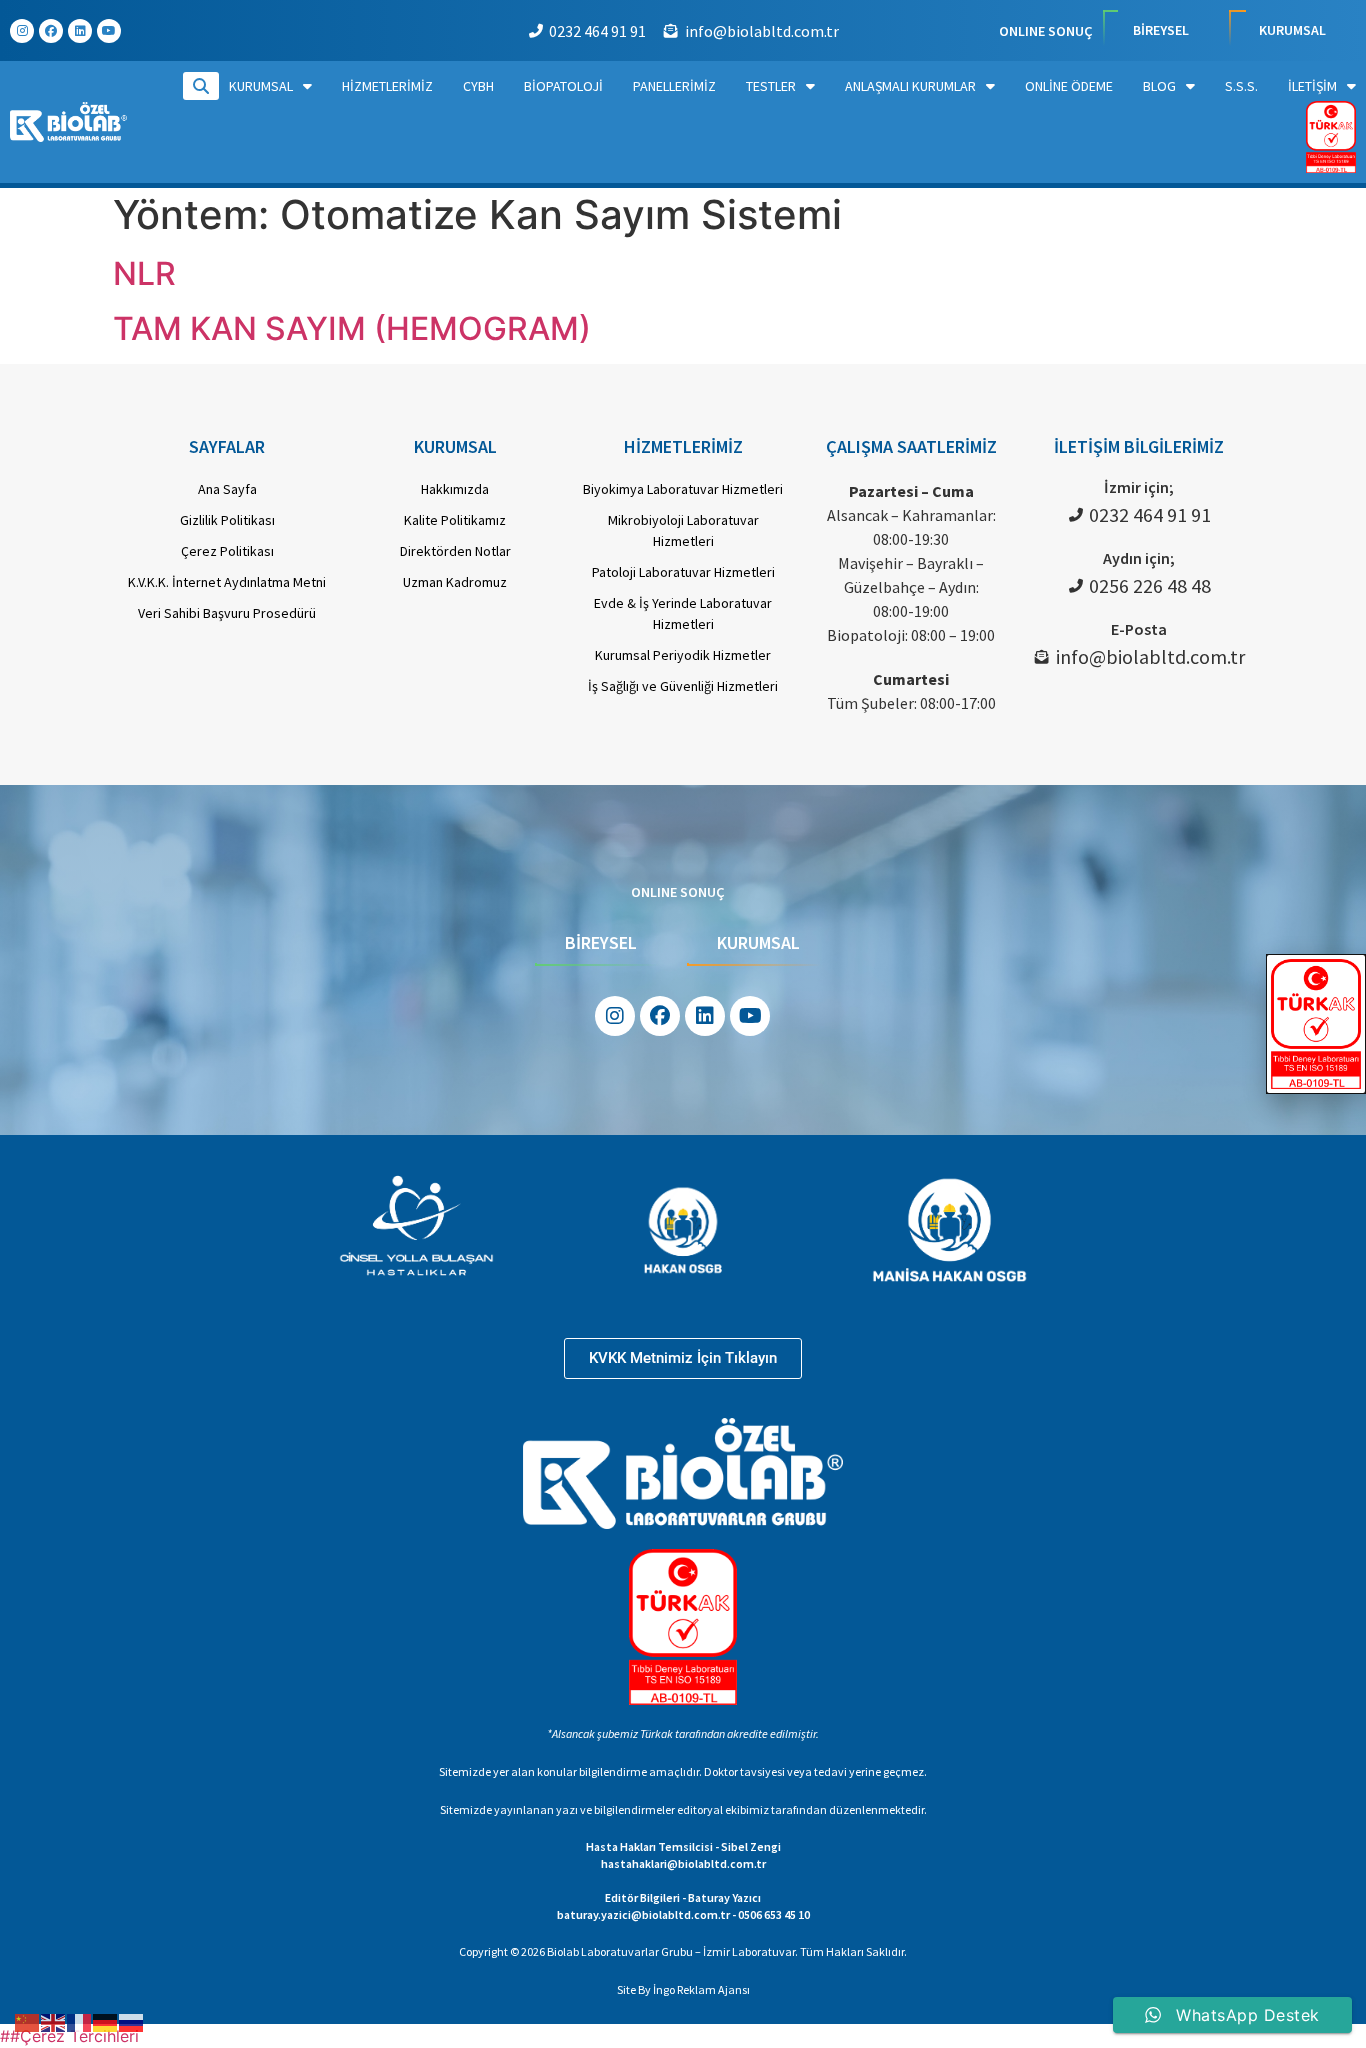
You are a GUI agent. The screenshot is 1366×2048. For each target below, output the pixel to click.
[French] (80, 2021)
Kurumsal (261, 86)
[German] (106, 2021)
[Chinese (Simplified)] (28, 2021)
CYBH (478, 86)
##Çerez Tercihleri (69, 2036)
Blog (1159, 86)
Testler (771, 86)
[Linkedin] (80, 31)
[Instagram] (22, 31)
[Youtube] (109, 31)
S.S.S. (1241, 86)
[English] (54, 2021)
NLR (144, 273)
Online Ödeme (1069, 86)
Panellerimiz (674, 86)
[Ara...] (201, 86)
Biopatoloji (563, 86)
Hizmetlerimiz (387, 86)
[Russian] (132, 2021)
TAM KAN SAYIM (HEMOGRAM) (352, 328)
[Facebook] (51, 31)
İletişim (1312, 86)
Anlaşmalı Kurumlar (910, 86)
